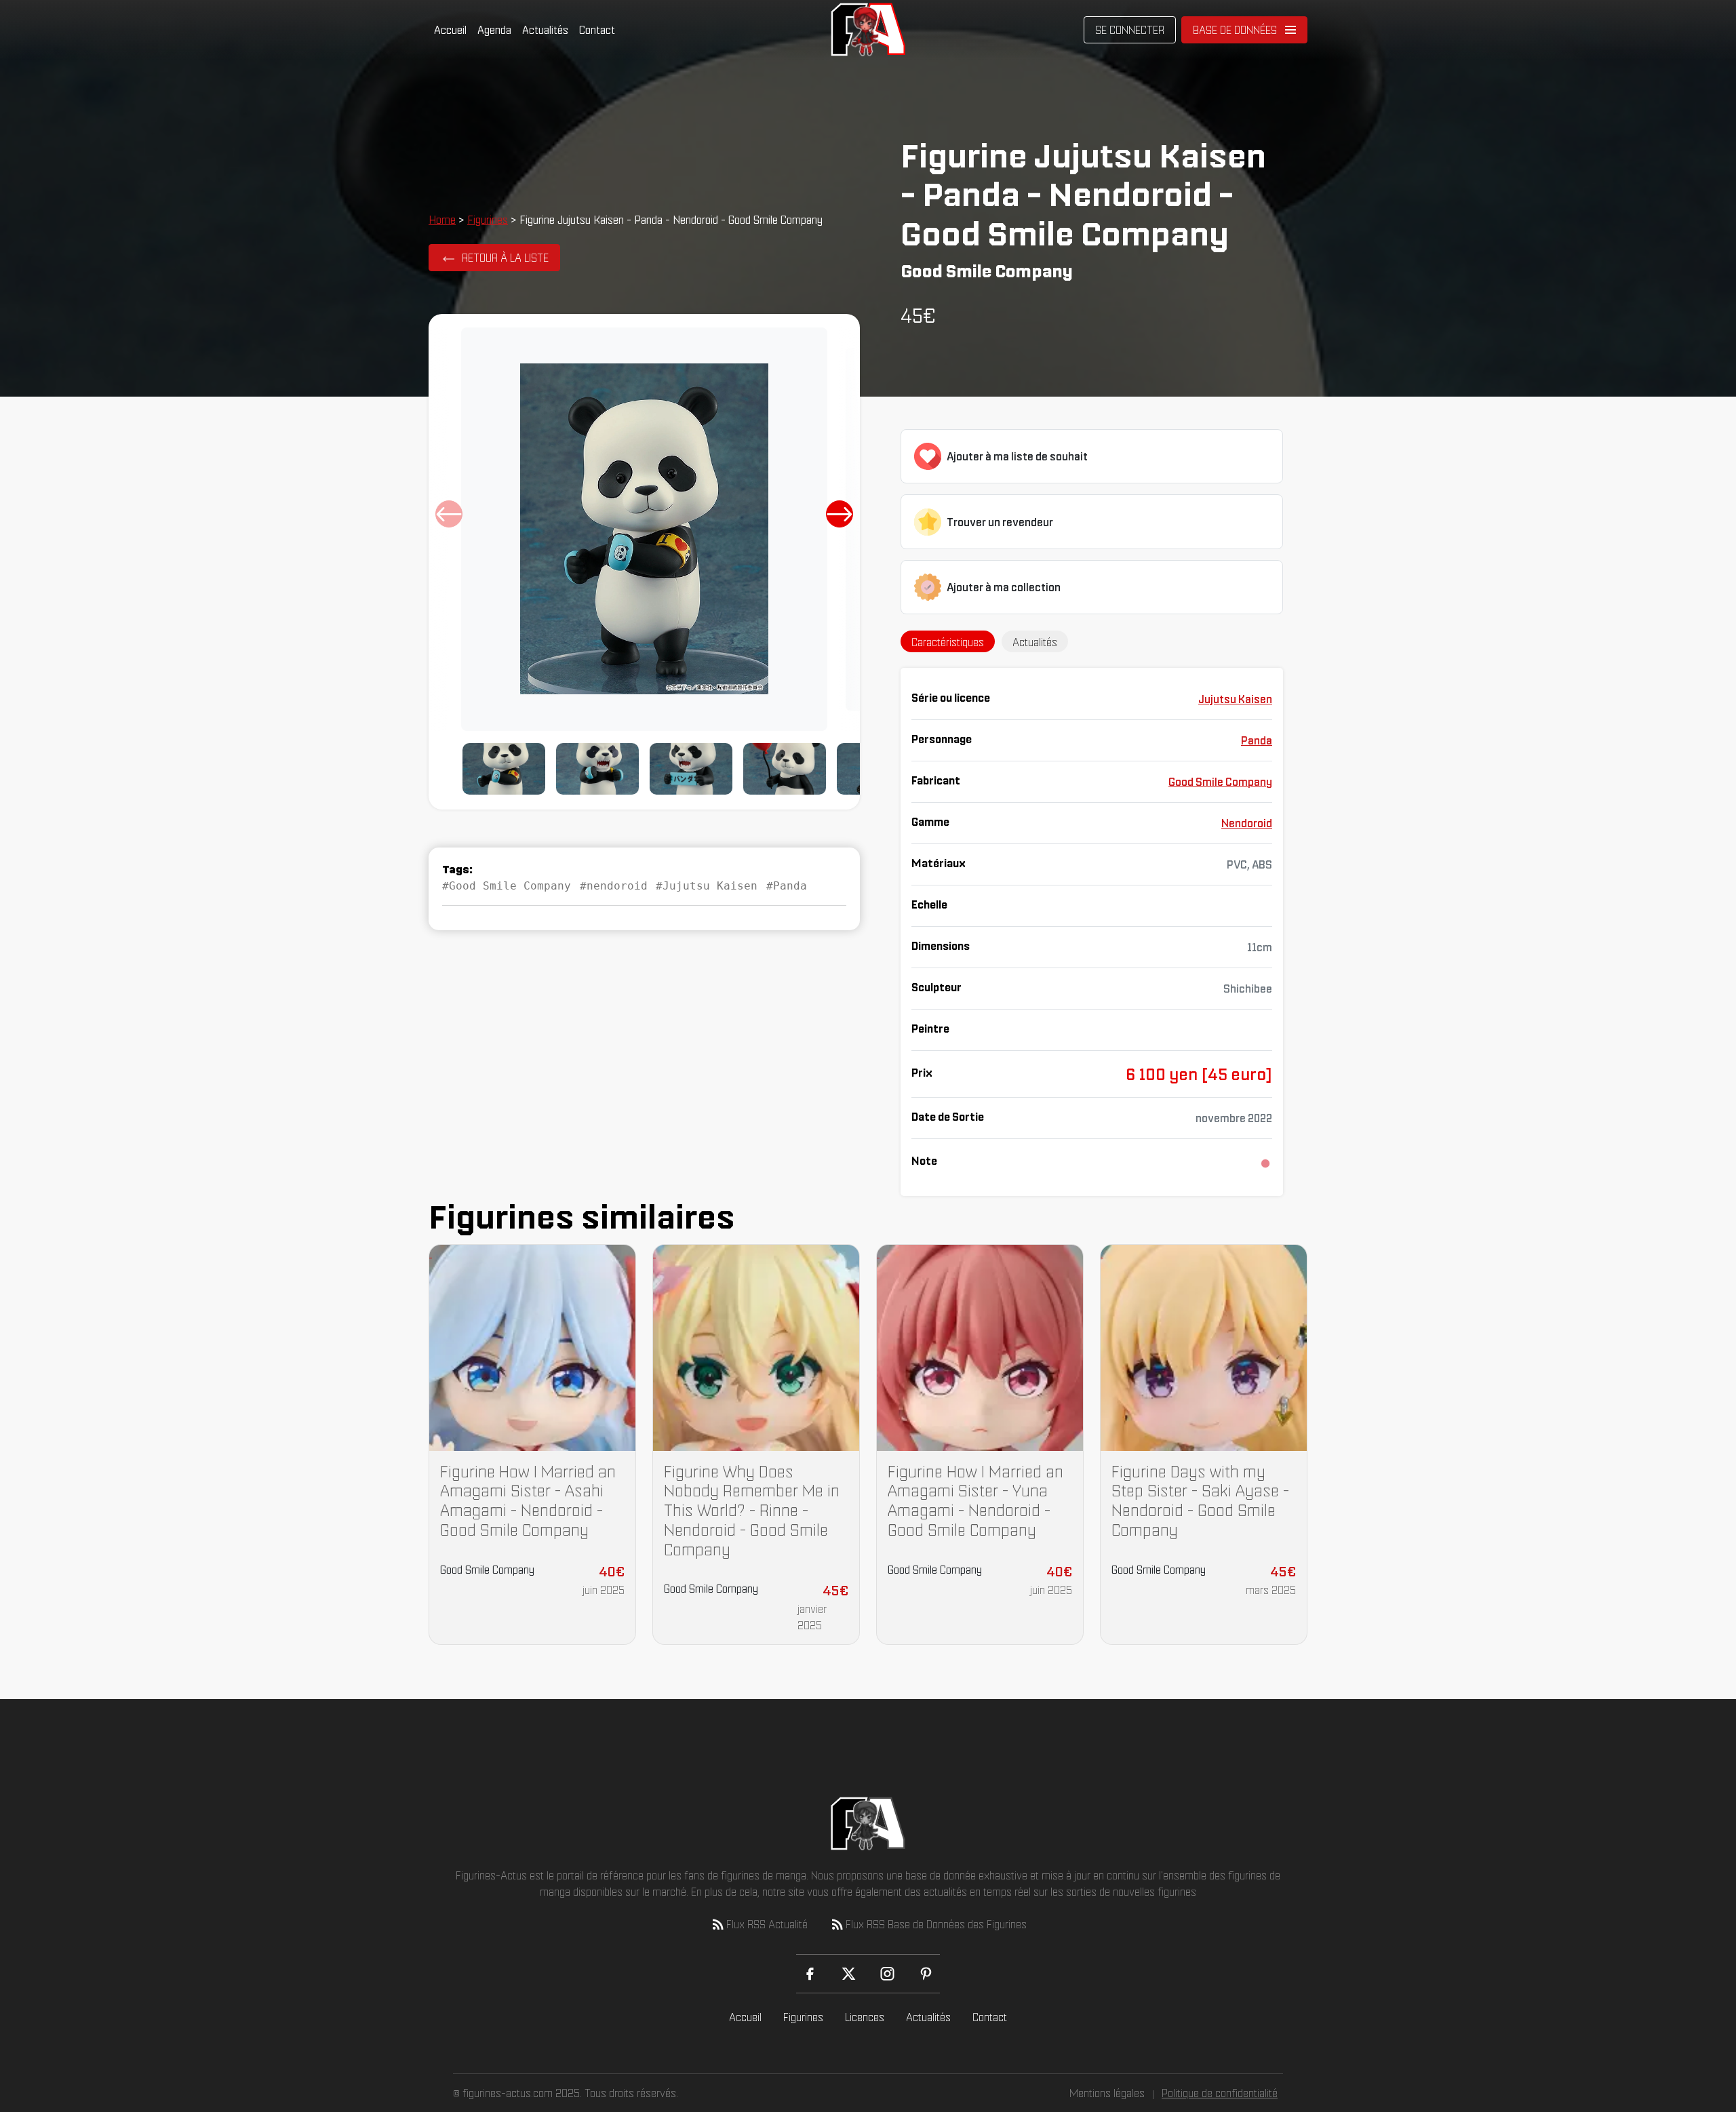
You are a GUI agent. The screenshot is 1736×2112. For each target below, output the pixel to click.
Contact (597, 30)
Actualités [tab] (1035, 642)
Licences (865, 2017)
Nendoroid (1247, 823)
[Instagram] (887, 1974)
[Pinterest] (926, 1974)
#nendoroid (614, 886)
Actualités (545, 30)
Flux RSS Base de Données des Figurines (936, 1924)
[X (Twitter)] (849, 1974)
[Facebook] (810, 1974)
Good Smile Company (1220, 782)
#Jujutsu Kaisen (707, 886)
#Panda (787, 886)
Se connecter (1130, 30)
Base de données (1235, 30)
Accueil (450, 30)
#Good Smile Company (507, 886)
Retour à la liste (505, 258)
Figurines (488, 220)
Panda (1257, 740)
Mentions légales (1107, 2093)
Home (442, 220)
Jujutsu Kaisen (1235, 699)
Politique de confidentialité (1220, 2093)
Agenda (494, 30)
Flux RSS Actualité (767, 1924)
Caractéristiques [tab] (948, 642)
